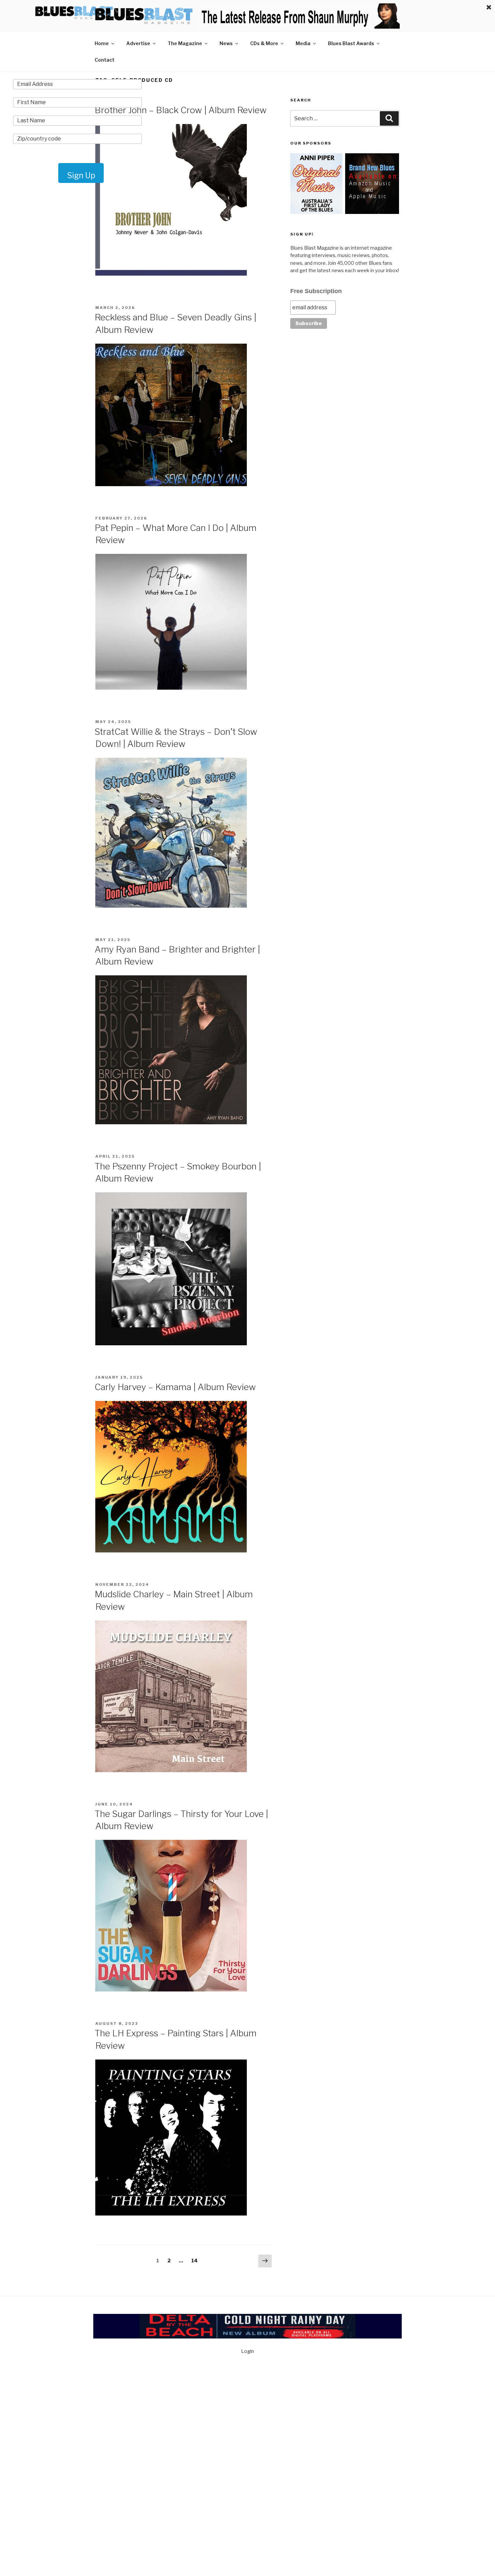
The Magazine (185, 43)
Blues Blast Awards (351, 43)
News (226, 43)
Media (303, 43)
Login (247, 2351)
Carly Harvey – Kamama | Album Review (175, 1387)
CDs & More (264, 43)
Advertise (138, 43)
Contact (105, 60)
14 (196, 2260)
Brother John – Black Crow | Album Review (181, 110)
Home (102, 43)
